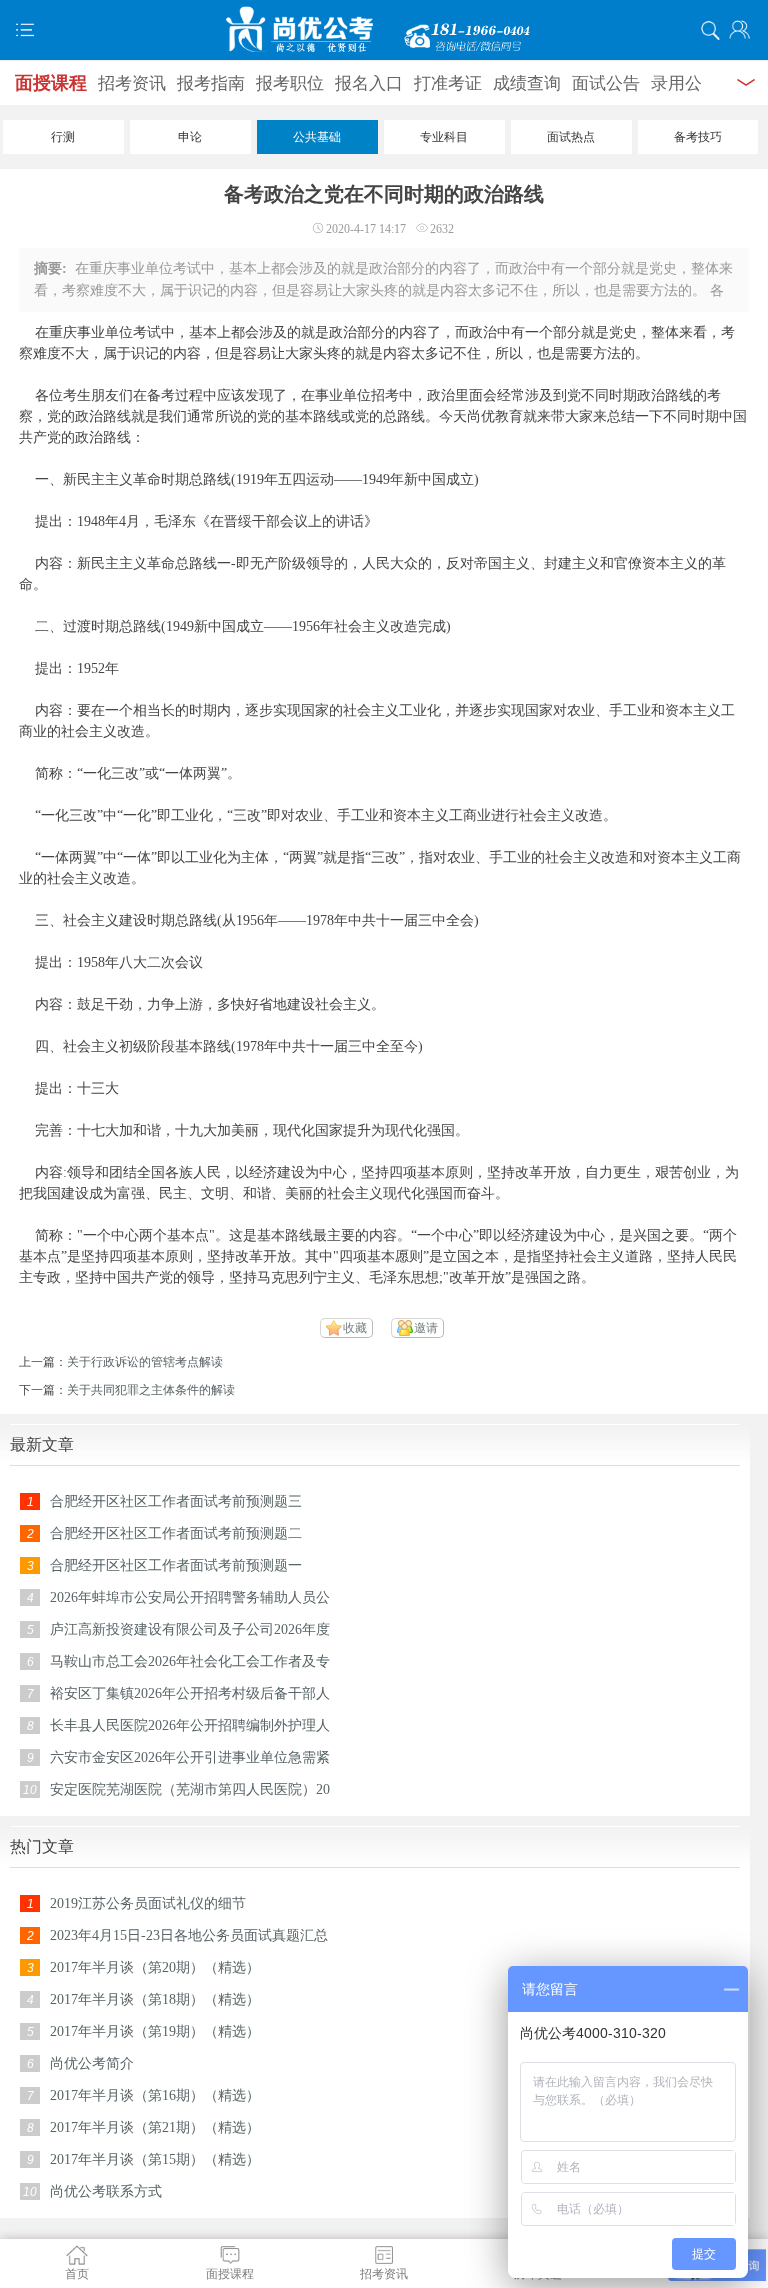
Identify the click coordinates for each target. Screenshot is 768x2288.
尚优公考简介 (92, 2063)
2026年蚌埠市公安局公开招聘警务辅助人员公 (190, 1597)
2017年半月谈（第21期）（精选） (155, 2127)
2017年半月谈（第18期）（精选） (155, 1999)
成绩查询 (527, 83)
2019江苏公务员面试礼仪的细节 (148, 1903)
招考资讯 (132, 83)
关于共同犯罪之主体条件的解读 (151, 1390)
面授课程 (51, 83)
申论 (190, 137)
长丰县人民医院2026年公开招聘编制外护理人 (190, 1725)
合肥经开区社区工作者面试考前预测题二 (176, 1533)
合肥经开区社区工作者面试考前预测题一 (176, 1565)
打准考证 (448, 83)
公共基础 (317, 137)
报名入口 (369, 83)
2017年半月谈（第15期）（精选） (155, 2159)
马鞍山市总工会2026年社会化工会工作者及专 (190, 1661)
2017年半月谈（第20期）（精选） (155, 1967)
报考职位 (290, 83)
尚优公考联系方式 (106, 2191)
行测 (63, 137)
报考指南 (211, 83)
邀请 (426, 1328)
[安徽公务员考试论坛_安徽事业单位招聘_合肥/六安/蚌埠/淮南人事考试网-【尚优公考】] (384, 30)
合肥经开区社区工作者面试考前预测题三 (176, 1501)
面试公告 (606, 83)
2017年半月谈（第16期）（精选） (155, 2095)
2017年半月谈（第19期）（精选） (155, 2031)
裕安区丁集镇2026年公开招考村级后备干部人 (190, 1693)
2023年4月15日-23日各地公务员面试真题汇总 (189, 1935)
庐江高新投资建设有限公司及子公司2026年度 (190, 1629)
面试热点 (571, 137)
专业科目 (444, 137)
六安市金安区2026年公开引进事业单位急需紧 (190, 1757)
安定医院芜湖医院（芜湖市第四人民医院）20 (190, 1789)
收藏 (355, 1328)
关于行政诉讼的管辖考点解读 (145, 1362)
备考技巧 (698, 137)
